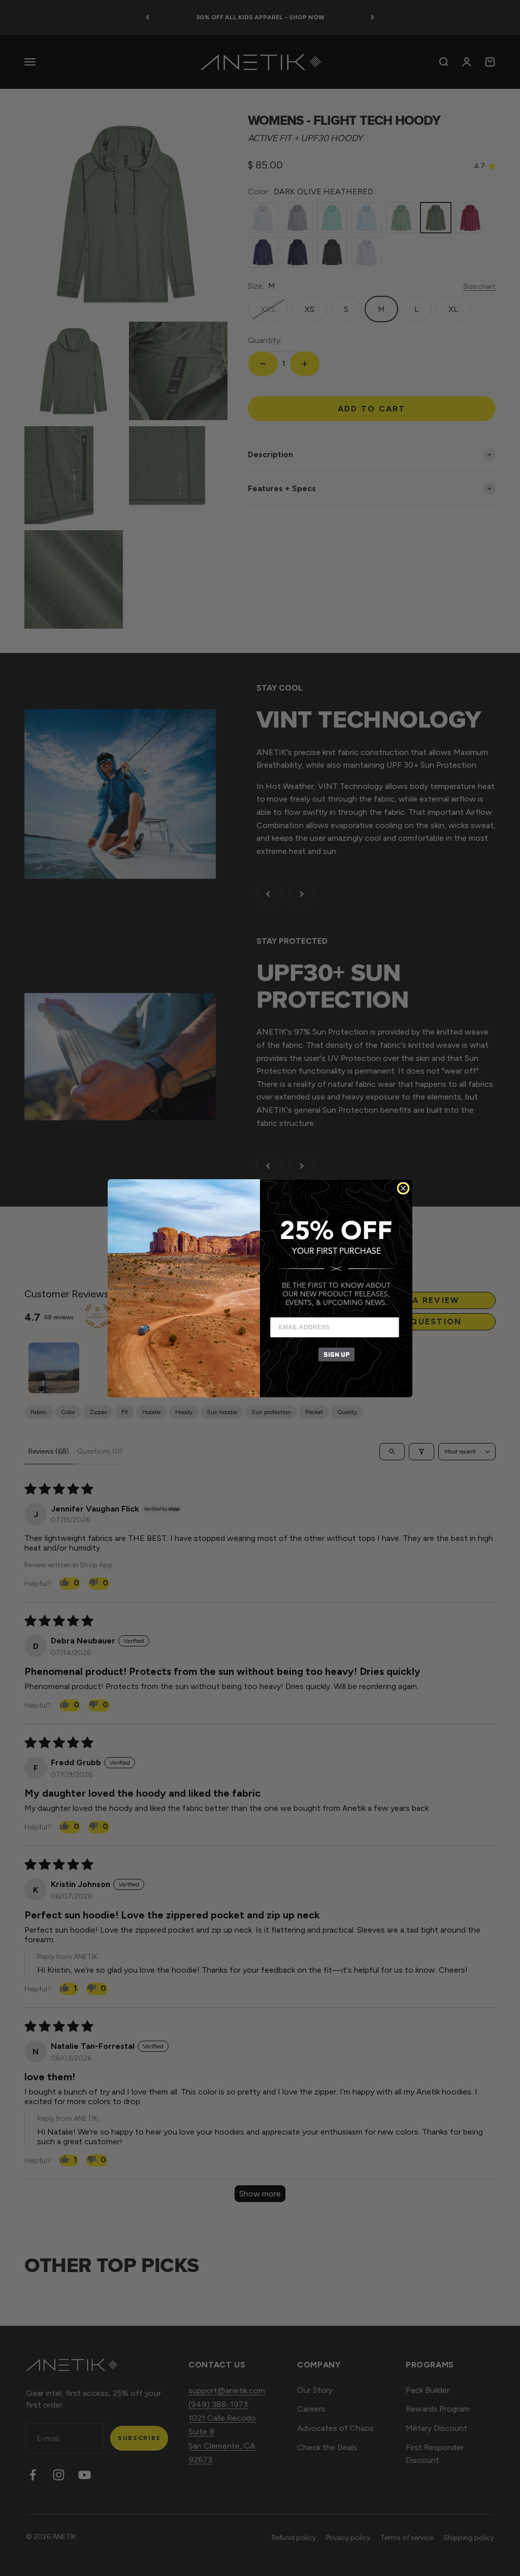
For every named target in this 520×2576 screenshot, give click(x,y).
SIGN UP (336, 1354)
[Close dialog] (403, 1188)
